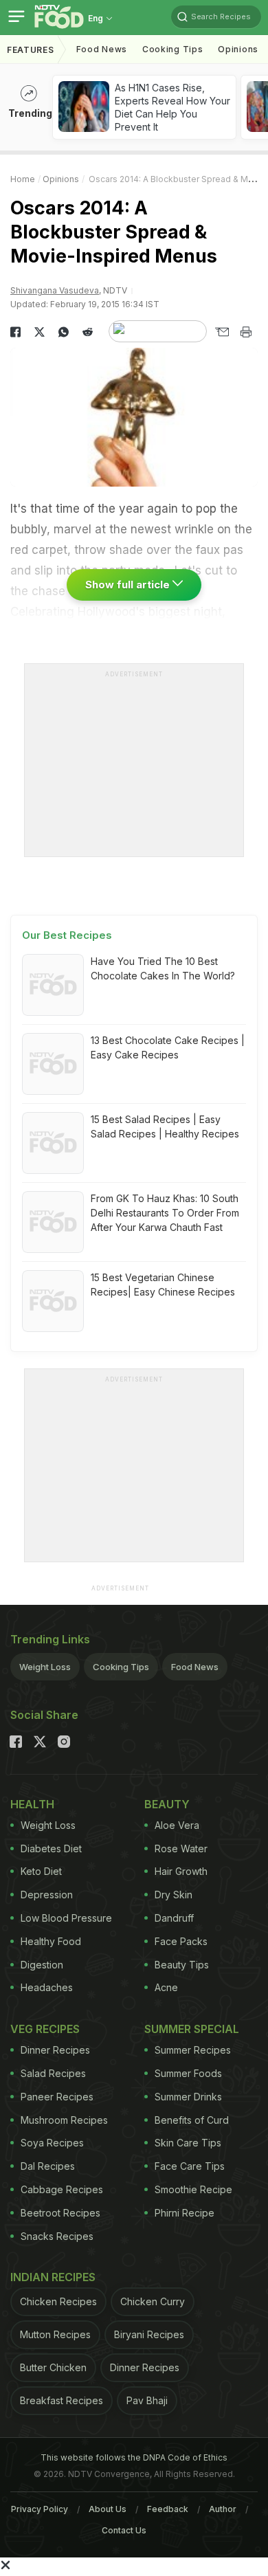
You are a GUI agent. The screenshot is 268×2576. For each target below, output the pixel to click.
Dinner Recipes (55, 2050)
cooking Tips (172, 49)
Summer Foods (188, 2073)
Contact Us (124, 2530)
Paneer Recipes (57, 2097)
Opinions (238, 49)
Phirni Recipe (185, 2213)
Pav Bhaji (147, 2400)
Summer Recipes (193, 2050)
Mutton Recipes (55, 2334)
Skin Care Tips (188, 2143)
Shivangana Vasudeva (55, 290)
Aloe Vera (177, 1825)
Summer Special (192, 2029)
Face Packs (181, 1941)
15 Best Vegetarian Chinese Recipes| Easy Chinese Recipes (163, 1285)
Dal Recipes (48, 2166)
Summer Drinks (188, 2097)
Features (31, 50)
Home (23, 179)
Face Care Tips (190, 2166)
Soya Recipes (52, 2143)
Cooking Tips (121, 1667)
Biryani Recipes (149, 2334)
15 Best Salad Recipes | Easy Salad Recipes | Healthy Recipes (165, 1126)
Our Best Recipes (67, 935)
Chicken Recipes (58, 2301)
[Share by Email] (222, 332)
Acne (166, 1987)
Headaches (47, 1987)
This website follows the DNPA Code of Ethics (134, 2457)
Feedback (168, 2509)
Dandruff (174, 1918)
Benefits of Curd (192, 2120)
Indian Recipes (53, 2277)
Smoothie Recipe (193, 2189)
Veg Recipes (45, 2029)
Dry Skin (174, 1895)
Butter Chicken (53, 2367)
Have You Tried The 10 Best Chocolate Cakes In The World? (163, 968)
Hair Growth (181, 1871)
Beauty (167, 1804)
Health (32, 1804)
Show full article (129, 585)
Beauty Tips (182, 1965)
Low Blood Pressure (66, 1918)
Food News (102, 49)
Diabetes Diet (51, 1848)
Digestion (42, 1965)
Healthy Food (51, 1941)
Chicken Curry (153, 2301)
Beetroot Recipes (60, 2213)
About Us (108, 2509)
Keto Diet (41, 1871)
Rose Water (181, 1848)
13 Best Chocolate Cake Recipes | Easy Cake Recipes (168, 1047)
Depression (47, 1895)
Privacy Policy (40, 2509)
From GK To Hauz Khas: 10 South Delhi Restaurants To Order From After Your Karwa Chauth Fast (165, 1213)
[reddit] (88, 332)
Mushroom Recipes (64, 2120)
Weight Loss (45, 1667)
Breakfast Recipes (62, 2400)
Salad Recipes (53, 2073)
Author (223, 2509)
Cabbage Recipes (62, 2189)
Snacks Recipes (57, 2236)
